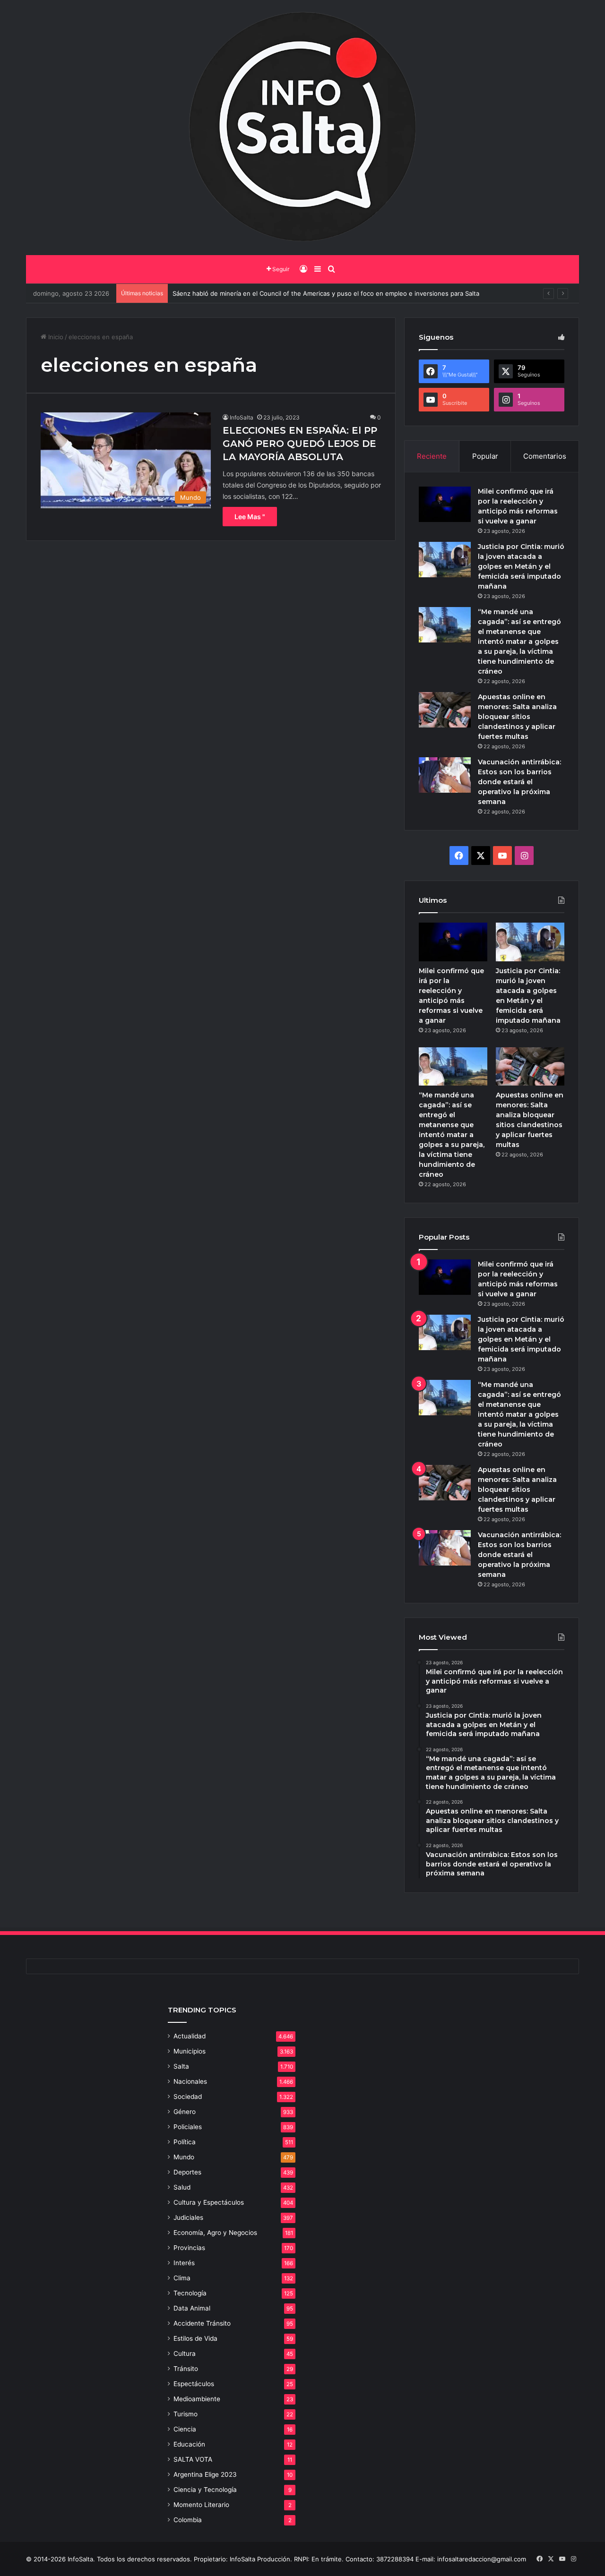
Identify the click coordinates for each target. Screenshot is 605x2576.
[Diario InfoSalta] (302, 128)
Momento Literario (201, 2505)
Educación (189, 2444)
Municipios (190, 2051)
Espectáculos (194, 2384)
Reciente (432, 456)
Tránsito (186, 2369)
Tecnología (190, 2293)
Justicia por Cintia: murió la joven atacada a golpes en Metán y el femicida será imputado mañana (521, 566)
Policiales (188, 2127)
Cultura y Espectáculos (209, 2202)
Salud (182, 2187)
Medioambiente (197, 2399)
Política (185, 2142)
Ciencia (185, 2429)
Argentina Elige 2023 (205, 2474)
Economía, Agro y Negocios (215, 2233)
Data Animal (192, 2308)
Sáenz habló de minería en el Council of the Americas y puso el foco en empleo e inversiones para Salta (326, 293)
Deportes (187, 2172)
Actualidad (190, 2036)
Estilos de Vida (195, 2338)
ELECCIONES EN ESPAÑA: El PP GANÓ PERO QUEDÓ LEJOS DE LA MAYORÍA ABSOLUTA (300, 444)
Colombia (188, 2520)
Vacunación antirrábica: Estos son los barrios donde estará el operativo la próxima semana (519, 782)
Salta (181, 2066)
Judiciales (188, 2217)
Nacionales (190, 2081)
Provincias (189, 2248)
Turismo (186, 2414)
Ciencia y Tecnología (205, 2490)
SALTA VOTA (193, 2459)
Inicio (55, 337)
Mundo (184, 2157)
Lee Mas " (250, 517)
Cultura (185, 2353)
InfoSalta (242, 417)
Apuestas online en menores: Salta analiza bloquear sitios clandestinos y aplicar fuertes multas (517, 717)
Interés (184, 2263)
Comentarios (545, 456)
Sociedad (188, 2097)
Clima (182, 2278)
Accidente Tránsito (202, 2323)
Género (185, 2112)
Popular (485, 456)
